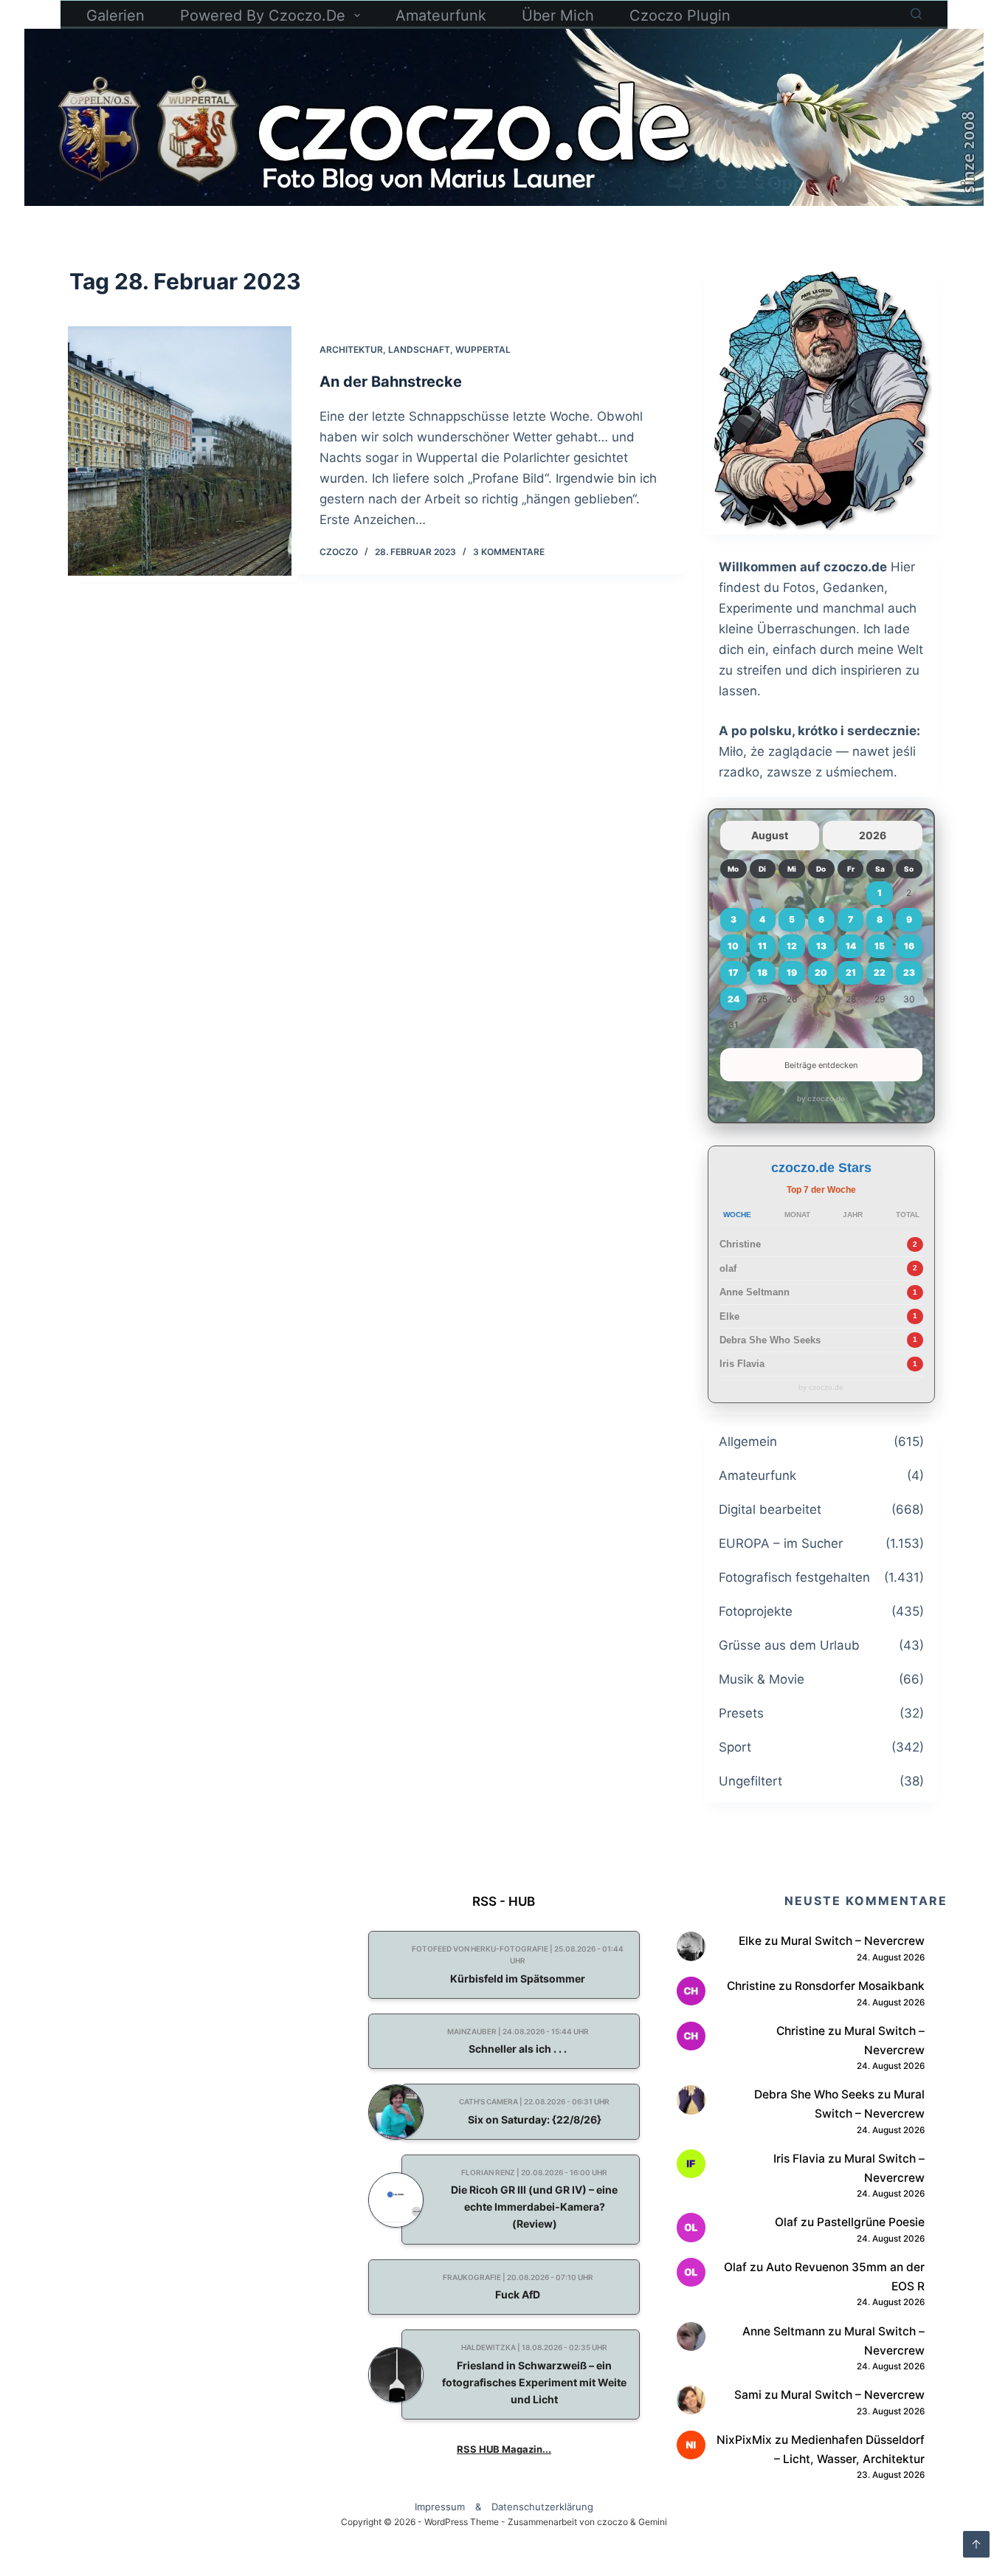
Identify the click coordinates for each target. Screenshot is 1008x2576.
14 (851, 946)
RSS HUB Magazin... (504, 2449)
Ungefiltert (750, 1781)
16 (909, 946)
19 (792, 972)
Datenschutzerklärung (542, 2507)
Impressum (440, 2507)
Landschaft (419, 349)
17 (733, 972)
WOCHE (737, 1215)
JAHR (853, 1215)
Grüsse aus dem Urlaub (789, 1645)
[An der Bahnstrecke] (179, 451)
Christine (740, 1244)
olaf (728, 1268)
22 (880, 972)
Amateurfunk (441, 16)
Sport (735, 1747)
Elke (729, 1316)
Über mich (558, 16)
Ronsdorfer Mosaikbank (860, 1986)
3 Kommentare (509, 552)
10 (733, 946)
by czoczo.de (821, 1098)
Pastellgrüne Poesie (871, 2222)
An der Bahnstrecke (391, 382)
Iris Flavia (742, 1364)
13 (821, 946)
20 (821, 972)
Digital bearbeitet (770, 1509)
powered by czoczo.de (263, 16)
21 (851, 972)
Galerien (115, 16)
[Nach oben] (976, 2544)
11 (762, 946)
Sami (748, 2395)
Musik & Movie (762, 1679)
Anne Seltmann (755, 1292)
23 (909, 972)
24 (733, 999)
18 (762, 972)
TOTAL (908, 1215)
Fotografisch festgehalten (794, 1577)
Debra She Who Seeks (770, 1340)
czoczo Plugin (680, 16)
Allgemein (748, 1442)
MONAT (797, 1215)
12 (792, 946)
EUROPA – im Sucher (781, 1543)
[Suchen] (916, 14)
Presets (741, 1713)
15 (880, 946)
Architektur (351, 349)
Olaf (786, 2222)
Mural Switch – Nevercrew (853, 1941)
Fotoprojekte (756, 1611)
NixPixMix (744, 2440)
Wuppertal (483, 349)
